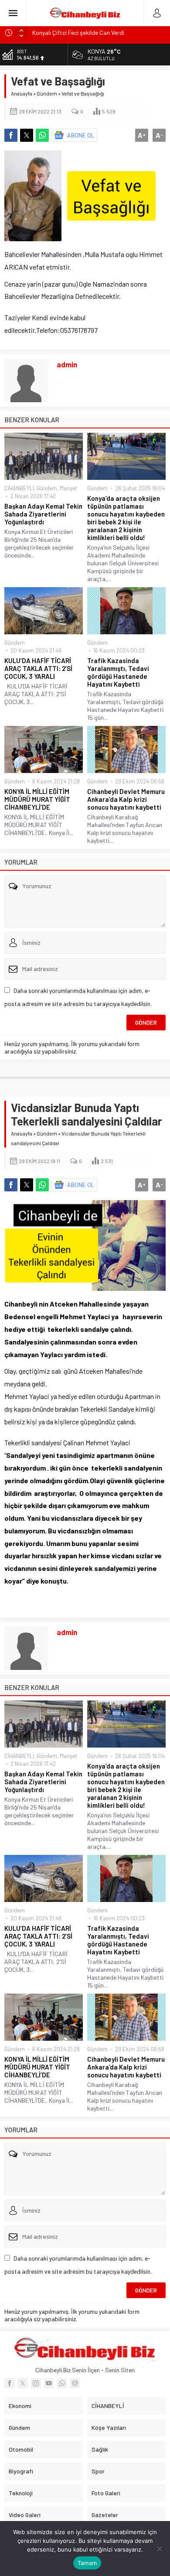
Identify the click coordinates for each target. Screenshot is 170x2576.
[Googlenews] (75, 2383)
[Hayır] (159, 2549)
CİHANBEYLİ (19, 488)
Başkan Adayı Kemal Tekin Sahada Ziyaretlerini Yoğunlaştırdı (43, 514)
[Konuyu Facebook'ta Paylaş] (11, 135)
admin (67, 364)
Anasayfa (22, 93)
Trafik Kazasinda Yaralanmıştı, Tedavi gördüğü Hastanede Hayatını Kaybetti (118, 672)
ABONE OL (81, 135)
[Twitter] (23, 2383)
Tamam (87, 2563)
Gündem (47, 93)
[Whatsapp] (62, 2383)
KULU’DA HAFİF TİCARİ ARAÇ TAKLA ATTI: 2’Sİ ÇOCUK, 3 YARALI (38, 668)
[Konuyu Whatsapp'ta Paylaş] (42, 135)
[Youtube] (49, 2383)
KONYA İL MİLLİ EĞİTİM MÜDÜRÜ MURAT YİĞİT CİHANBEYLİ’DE (37, 799)
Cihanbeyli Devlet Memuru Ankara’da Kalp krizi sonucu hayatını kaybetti (126, 799)
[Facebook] (10, 2383)
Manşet (68, 488)
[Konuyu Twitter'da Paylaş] (27, 135)
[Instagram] (36, 2383)
